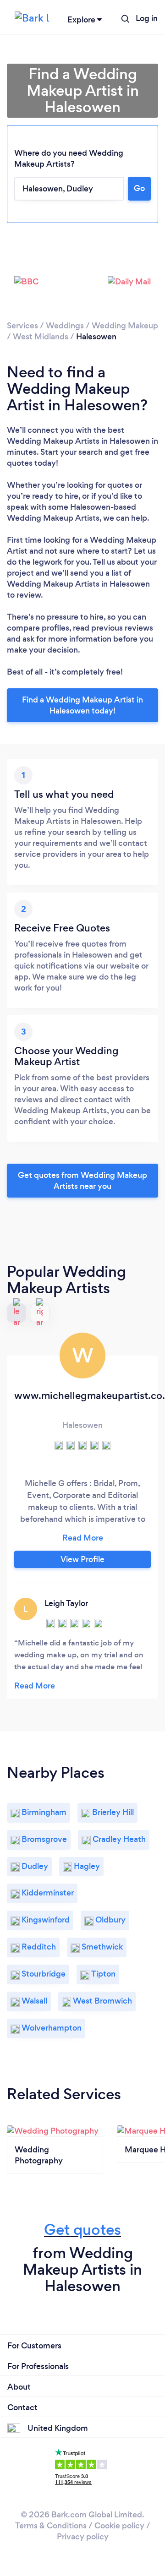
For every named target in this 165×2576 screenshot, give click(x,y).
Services (22, 326)
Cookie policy (119, 2526)
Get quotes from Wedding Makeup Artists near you (82, 1181)
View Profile (82, 1559)
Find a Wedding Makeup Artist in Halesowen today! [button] (82, 705)
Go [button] (139, 188)
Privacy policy (83, 2537)
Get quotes (82, 2230)
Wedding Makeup (125, 326)
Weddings (65, 326)
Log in (147, 18)
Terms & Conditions (51, 2526)
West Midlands (41, 337)
